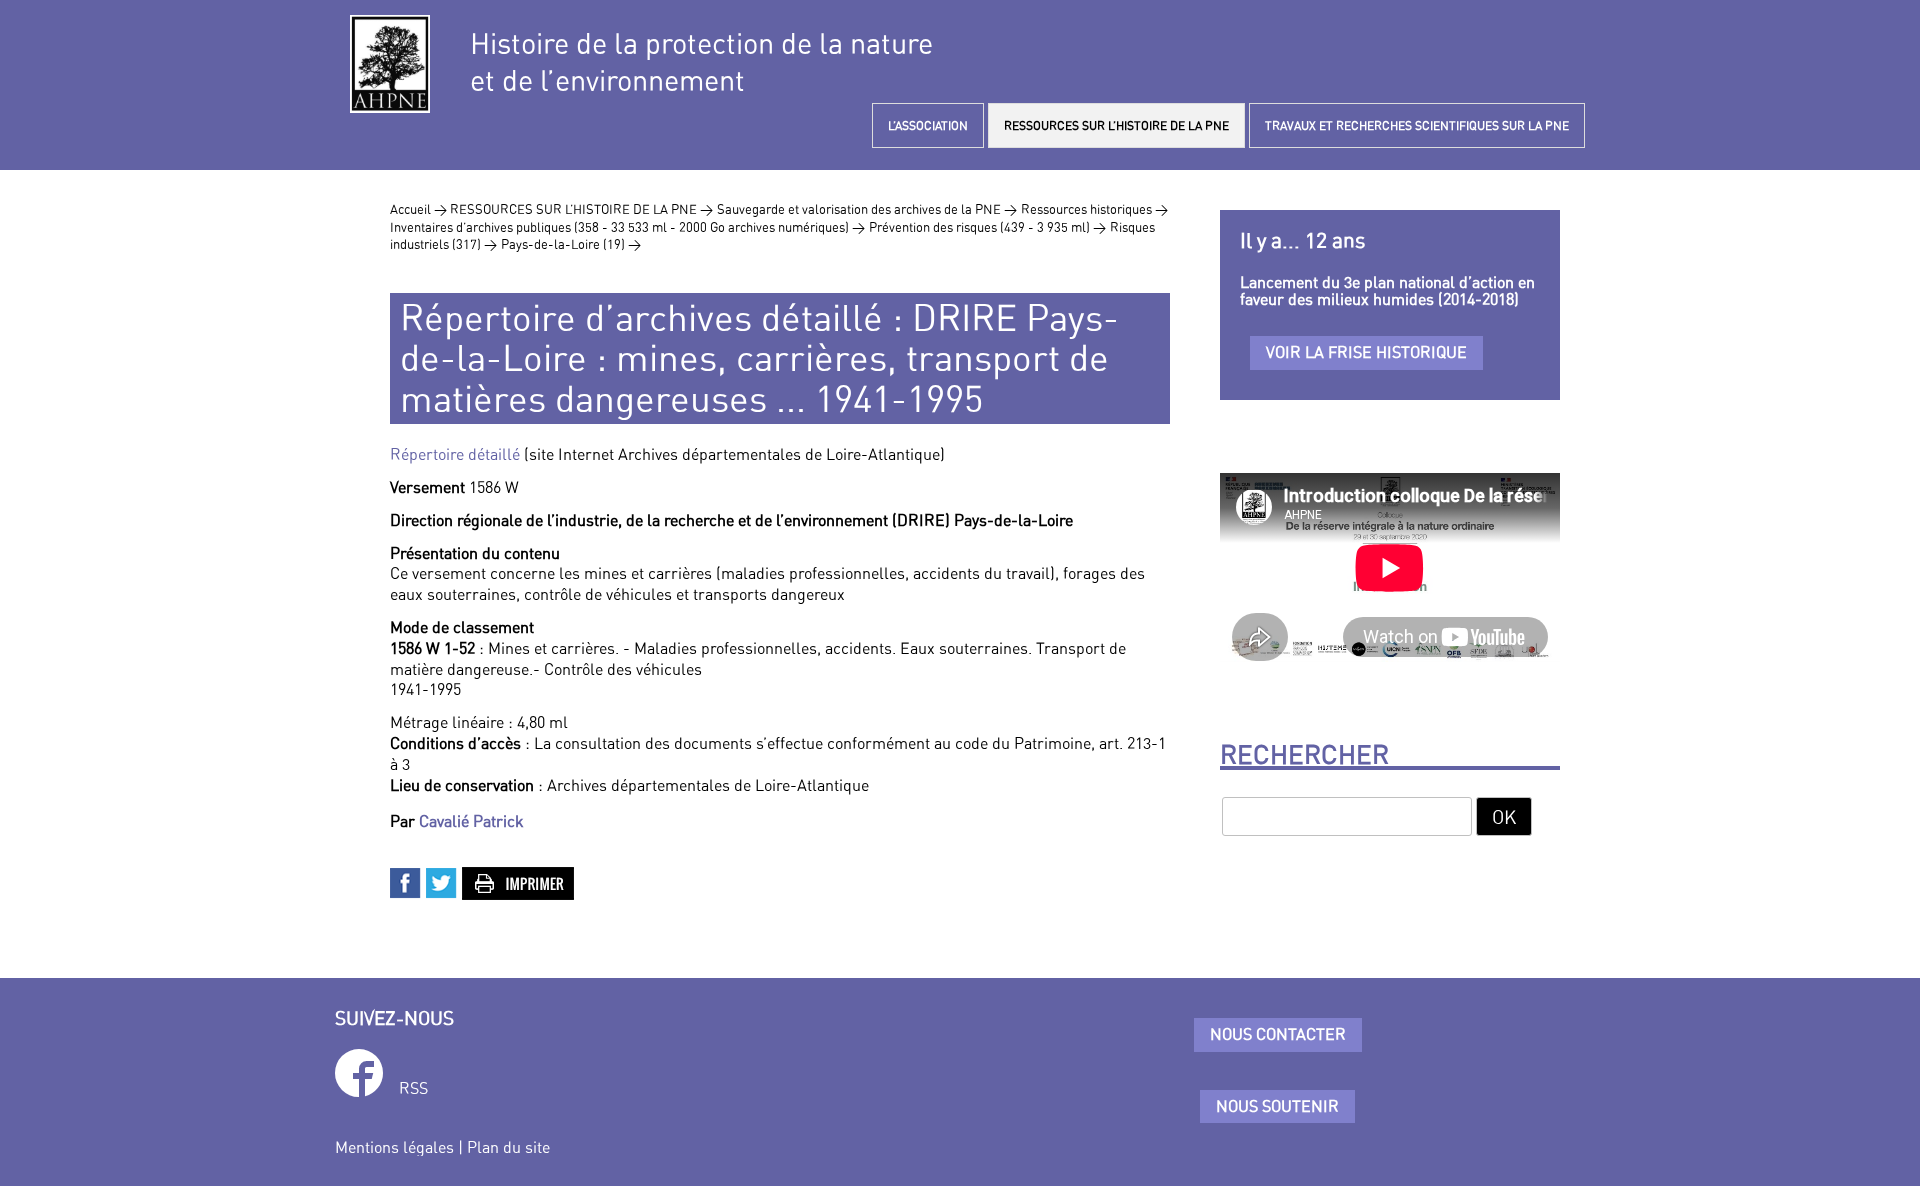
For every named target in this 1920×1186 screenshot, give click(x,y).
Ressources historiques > (1094, 209)
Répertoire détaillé (455, 454)
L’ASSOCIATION (928, 125)
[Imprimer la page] (519, 881)
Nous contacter (1278, 1034)
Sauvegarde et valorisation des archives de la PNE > (867, 209)
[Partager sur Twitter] (442, 881)
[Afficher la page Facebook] (359, 1076)
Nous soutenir (1277, 1106)
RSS (413, 1088)
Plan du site (508, 1147)
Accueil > (420, 209)
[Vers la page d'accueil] (390, 64)
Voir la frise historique (1366, 352)
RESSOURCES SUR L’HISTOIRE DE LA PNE (1116, 125)
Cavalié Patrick (471, 821)
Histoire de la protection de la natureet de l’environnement (701, 62)
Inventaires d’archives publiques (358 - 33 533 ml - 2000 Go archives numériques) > (627, 227)
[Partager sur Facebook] (406, 881)
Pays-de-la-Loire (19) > (571, 244)
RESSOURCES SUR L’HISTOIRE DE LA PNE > (581, 209)
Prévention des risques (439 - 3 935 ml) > (987, 227)
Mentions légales (394, 1147)
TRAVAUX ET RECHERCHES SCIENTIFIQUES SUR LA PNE (1417, 125)
